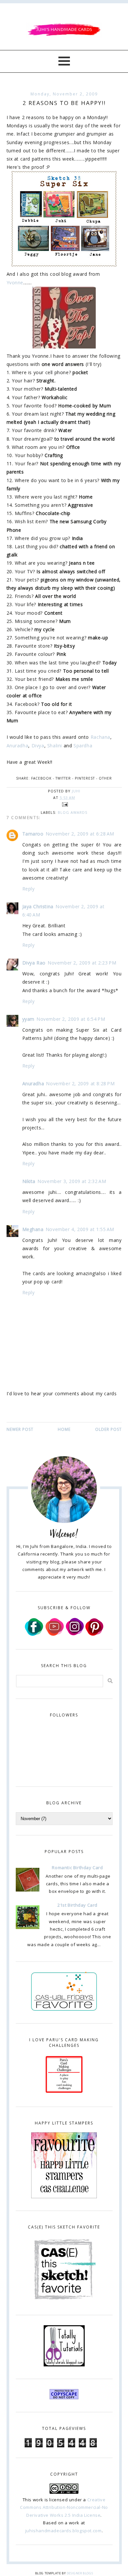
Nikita (29, 1181)
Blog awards (73, 812)
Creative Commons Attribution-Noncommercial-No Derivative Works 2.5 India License (64, 2507)
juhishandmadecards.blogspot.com (64, 2531)
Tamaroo (33, 834)
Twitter (63, 778)
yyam (28, 1019)
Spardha (83, 746)
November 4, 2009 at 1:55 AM (80, 1229)
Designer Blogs (80, 2573)
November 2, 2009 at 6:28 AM (80, 834)
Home (64, 1429)
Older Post (108, 1429)
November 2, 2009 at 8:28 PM (80, 1083)
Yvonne (15, 283)
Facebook (41, 778)
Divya (38, 746)
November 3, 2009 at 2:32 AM (72, 1181)
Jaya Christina (38, 906)
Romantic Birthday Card (77, 1868)
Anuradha (18, 746)
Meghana (33, 1229)
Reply (29, 889)
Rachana (100, 737)
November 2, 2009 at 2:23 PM (82, 963)
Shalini (55, 746)
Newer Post (20, 1429)
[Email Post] (64, 804)
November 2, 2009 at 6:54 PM (71, 1019)
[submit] (110, 1681)
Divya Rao (34, 963)
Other (105, 778)
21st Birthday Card (77, 1905)
